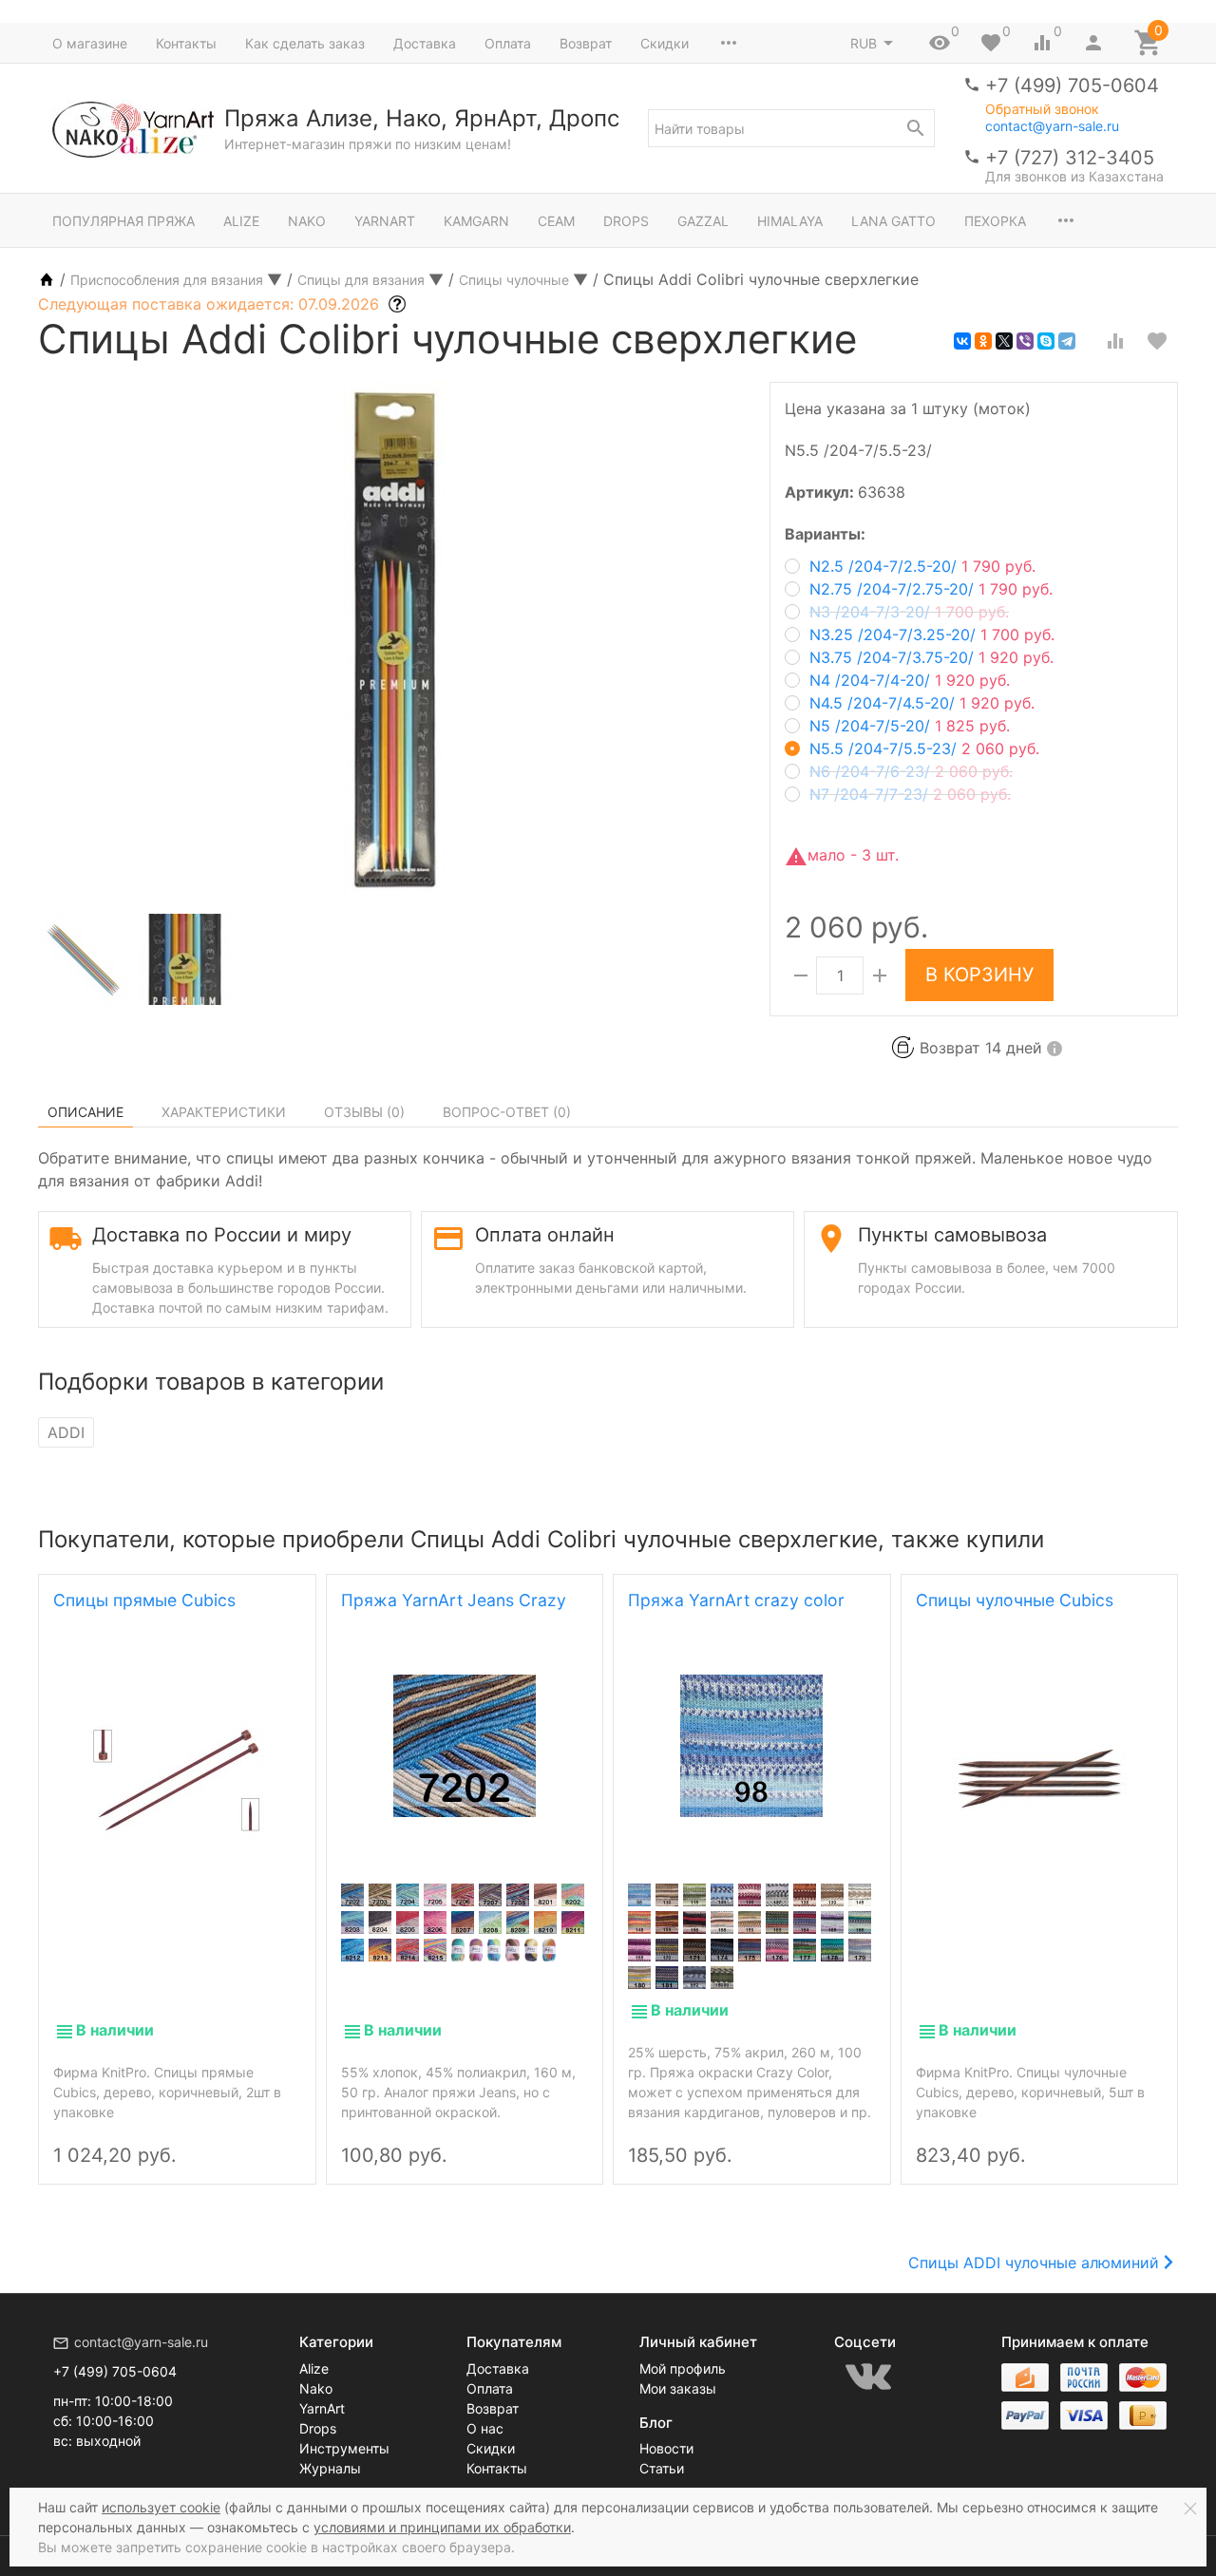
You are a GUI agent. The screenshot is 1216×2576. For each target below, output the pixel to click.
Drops (626, 221)
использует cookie (161, 2507)
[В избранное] (1157, 341)
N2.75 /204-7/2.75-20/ (931, 589)
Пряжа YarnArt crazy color (736, 1600)
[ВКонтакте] (962, 341)
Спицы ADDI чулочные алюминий (1034, 2263)
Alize (241, 221)
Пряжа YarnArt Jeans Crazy (454, 1600)
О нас (485, 2428)
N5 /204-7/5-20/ (910, 726)
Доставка (425, 43)
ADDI (66, 1432)
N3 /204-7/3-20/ (909, 612)
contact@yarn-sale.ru (1052, 126)
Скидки (665, 43)
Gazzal (703, 221)
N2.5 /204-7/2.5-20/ (922, 566)
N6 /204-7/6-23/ (911, 771)
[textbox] (791, 128)
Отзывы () (364, 1112)
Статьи (662, 2468)
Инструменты (344, 2448)
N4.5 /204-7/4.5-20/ (922, 703)
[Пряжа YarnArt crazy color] (752, 1746)
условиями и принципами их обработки (442, 2527)
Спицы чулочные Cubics (1015, 1600)
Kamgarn (476, 221)
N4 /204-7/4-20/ (910, 680)
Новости (666, 2448)
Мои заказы (678, 2388)
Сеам (556, 221)
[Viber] (1025, 341)
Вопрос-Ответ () (507, 1112)
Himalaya (790, 221)
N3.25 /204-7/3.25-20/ (932, 635)
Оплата (508, 43)
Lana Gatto (893, 221)
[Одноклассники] (983, 341)
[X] (1004, 341)
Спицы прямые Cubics (144, 1600)
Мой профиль (683, 2368)
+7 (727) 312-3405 (1070, 158)
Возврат (586, 43)
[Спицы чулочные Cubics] (1039, 1778)
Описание (85, 1112)
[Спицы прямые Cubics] (177, 1778)
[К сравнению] (1115, 341)
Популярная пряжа (123, 221)
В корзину (979, 975)
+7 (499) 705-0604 (1072, 85)
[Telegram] (1067, 341)
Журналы (330, 2468)
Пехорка (995, 221)
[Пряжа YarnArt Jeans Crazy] (465, 1746)
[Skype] (1046, 341)
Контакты (186, 43)
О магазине (90, 43)
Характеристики (224, 1112)
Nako (307, 221)
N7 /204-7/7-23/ (910, 794)
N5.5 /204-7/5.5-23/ (924, 748)
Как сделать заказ (305, 43)
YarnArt (385, 221)
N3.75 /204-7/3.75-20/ (931, 657)
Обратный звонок (1042, 109)
